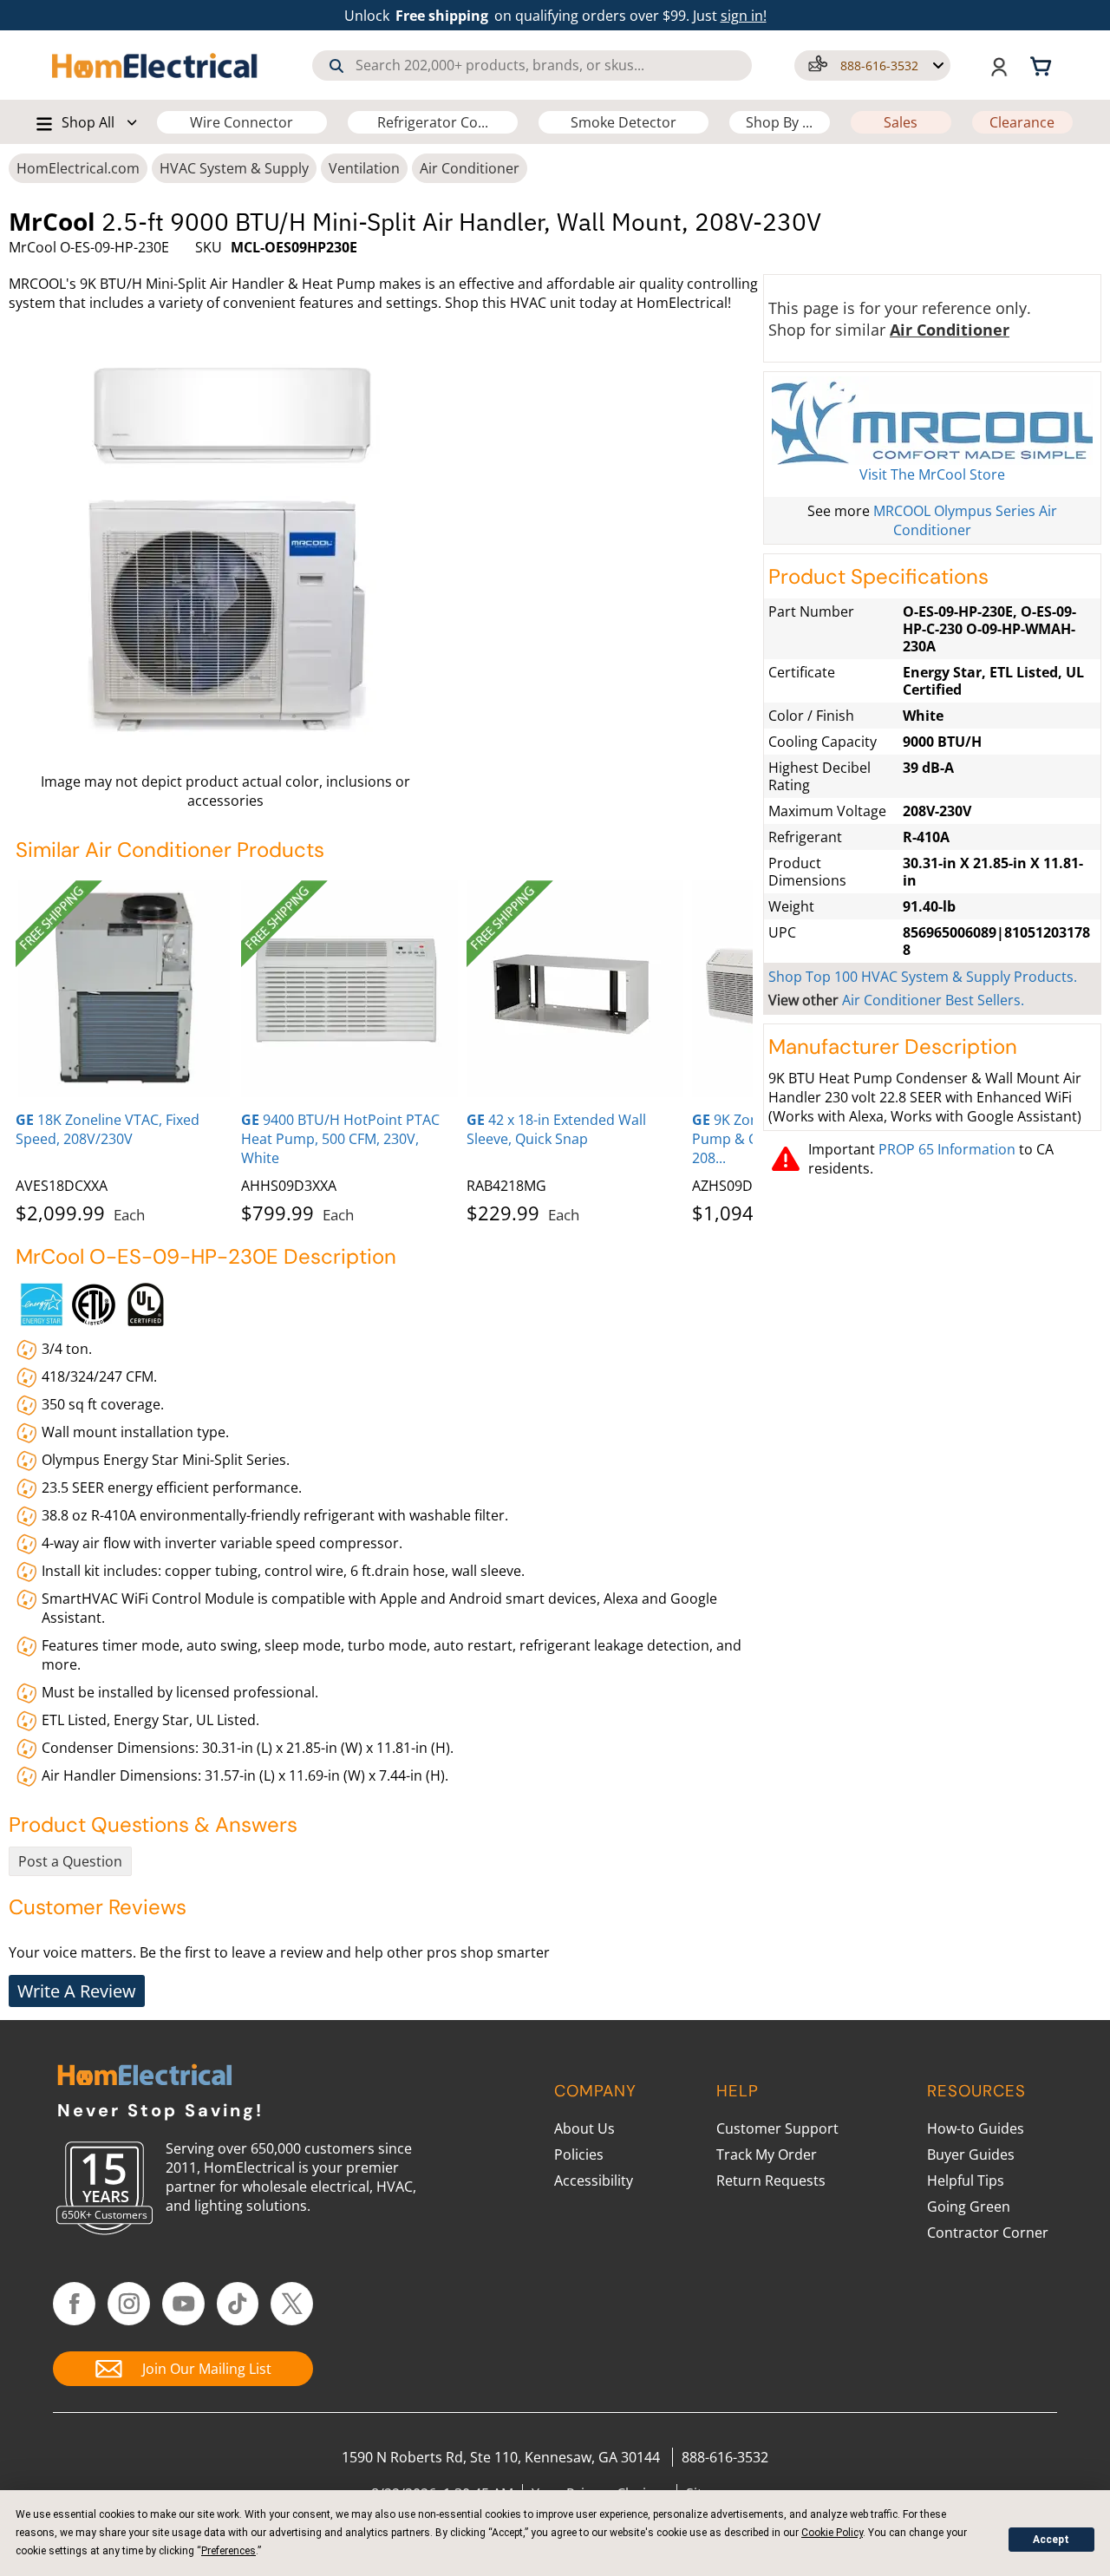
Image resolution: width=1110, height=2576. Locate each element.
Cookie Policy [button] (832, 2533)
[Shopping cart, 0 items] (1043, 65)
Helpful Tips (966, 2180)
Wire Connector (242, 122)
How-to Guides (976, 2128)
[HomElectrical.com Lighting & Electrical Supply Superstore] (144, 2077)
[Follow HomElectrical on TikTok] (238, 2304)
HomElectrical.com (78, 168)
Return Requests (771, 2180)
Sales (901, 122)
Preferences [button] (229, 2551)
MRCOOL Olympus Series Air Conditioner (965, 520)
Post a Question (70, 1861)
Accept (1051, 2540)
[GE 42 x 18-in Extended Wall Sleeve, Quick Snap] (575, 989)
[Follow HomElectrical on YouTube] (183, 2304)
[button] (872, 65)
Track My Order (767, 2154)
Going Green (969, 2207)
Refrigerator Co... (433, 122)
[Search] (336, 66)
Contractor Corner (988, 2233)
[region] (384, 1049)
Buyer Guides (971, 2154)
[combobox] (532, 65)
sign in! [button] (744, 16)
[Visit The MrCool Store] (932, 421)
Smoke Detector (624, 122)
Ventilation (364, 168)
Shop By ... (779, 122)
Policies (579, 2154)
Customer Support (777, 2128)
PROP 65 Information (947, 1149)
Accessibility (594, 2180)
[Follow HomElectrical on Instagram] (129, 2304)
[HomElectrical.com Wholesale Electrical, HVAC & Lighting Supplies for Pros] (156, 65)
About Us (584, 2128)
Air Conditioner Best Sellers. (933, 1000)
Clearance (1022, 122)
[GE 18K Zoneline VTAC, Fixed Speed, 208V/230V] (124, 989)
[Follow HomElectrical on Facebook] (74, 2304)
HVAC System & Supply (234, 168)
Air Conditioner (470, 168)
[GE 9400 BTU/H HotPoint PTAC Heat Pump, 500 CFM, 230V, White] (349, 989)
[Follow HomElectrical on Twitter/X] (292, 2304)
